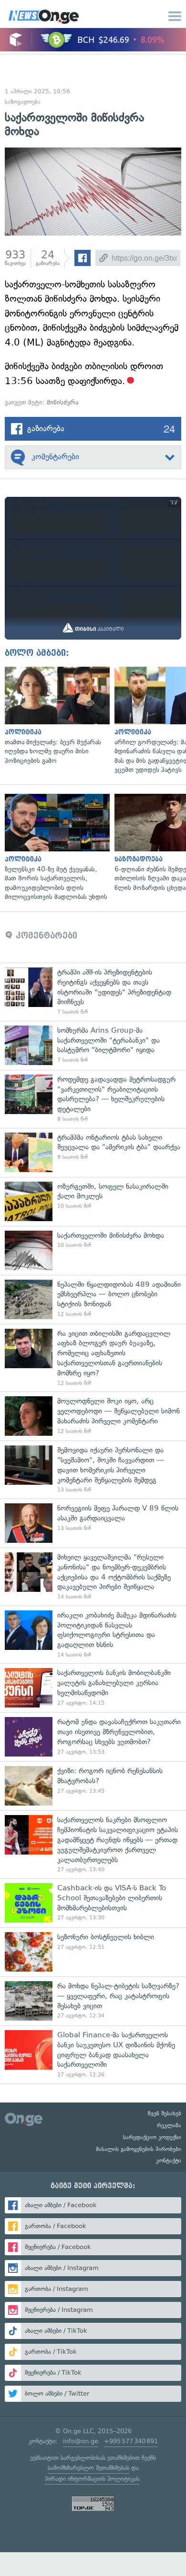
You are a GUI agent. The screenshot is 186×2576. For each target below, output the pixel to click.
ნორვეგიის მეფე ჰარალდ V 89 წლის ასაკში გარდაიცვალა (93, 1523)
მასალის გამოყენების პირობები (139, 2149)
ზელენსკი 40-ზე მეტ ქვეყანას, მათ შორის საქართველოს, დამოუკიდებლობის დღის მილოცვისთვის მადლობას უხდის (55, 848)
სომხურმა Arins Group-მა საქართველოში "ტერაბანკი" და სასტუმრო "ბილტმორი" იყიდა (93, 1045)
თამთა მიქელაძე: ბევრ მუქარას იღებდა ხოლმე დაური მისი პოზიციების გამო (55, 716)
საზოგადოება (23, 102)
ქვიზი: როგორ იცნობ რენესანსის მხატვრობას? (93, 1786)
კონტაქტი (169, 2161)
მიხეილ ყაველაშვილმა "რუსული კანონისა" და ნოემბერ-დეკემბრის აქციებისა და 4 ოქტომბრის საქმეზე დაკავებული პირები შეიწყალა (93, 1577)
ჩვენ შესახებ (165, 2113)
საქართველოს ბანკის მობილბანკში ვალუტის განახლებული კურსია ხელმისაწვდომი (93, 1688)
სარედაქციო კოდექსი (152, 2137)
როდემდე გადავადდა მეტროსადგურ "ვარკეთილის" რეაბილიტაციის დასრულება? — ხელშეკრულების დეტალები (93, 1099)
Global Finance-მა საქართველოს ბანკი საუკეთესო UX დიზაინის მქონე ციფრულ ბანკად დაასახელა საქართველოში (93, 2054)
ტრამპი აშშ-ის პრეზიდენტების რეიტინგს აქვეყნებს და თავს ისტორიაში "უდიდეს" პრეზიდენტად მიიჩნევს (93, 992)
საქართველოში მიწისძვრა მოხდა (93, 1250)
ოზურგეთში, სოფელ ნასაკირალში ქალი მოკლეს (93, 1201)
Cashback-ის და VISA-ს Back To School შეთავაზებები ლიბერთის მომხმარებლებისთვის (93, 1903)
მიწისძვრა (62, 402)
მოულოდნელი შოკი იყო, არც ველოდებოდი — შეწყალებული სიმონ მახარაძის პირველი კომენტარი (93, 1416)
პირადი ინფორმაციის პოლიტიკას (92, 2479)
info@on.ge (81, 2441)
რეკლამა (169, 2125)
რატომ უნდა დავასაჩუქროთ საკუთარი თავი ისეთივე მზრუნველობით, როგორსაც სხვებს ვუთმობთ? (93, 1737)
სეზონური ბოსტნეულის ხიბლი (93, 1952)
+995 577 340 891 (131, 2441)
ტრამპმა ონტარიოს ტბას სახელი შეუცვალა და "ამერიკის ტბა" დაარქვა (93, 1152)
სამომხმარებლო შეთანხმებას (88, 2468)
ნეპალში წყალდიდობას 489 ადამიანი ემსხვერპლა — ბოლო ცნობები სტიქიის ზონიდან (93, 1299)
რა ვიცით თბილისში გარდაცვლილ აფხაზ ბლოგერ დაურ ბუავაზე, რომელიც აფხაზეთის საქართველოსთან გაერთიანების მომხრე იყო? (93, 1358)
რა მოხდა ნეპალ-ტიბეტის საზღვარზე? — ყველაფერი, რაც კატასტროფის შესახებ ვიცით (93, 2001)
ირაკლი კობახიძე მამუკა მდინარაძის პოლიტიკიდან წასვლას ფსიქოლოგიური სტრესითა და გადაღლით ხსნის (93, 1635)
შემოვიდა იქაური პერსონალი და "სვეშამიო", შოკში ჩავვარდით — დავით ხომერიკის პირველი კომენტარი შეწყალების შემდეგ (93, 1470)
